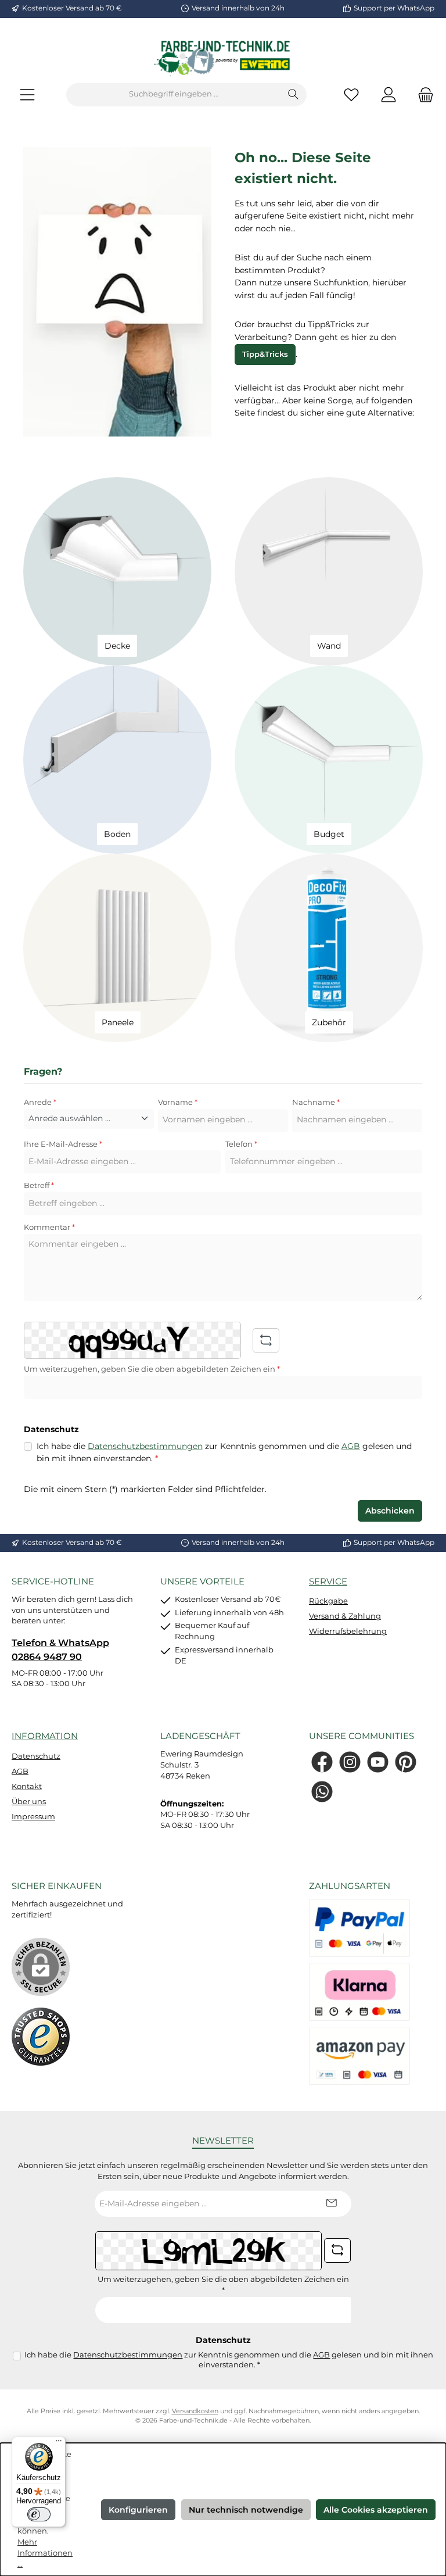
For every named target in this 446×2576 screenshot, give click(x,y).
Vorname (178, 1102)
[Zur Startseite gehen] (223, 58)
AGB (351, 1446)
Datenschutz (36, 1756)
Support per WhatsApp (394, 8)
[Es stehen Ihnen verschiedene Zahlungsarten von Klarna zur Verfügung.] (359, 1992)
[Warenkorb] (422, 94)
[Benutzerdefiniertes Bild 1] (41, 2037)
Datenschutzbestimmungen (145, 1446)
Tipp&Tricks (265, 354)
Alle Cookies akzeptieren (376, 2510)
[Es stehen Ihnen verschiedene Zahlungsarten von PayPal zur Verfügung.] (359, 1928)
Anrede (40, 1102)
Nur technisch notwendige (246, 2510)
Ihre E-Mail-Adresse (63, 1144)
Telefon (241, 1144)
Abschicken (390, 1511)
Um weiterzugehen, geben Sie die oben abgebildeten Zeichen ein (152, 1369)
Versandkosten (195, 2411)
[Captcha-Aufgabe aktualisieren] (266, 1340)
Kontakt (27, 1786)
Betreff (39, 1185)
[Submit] (331, 2204)
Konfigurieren (138, 2510)
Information (45, 1736)
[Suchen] (294, 95)
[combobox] (174, 95)
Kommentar (49, 1227)
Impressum (33, 1817)
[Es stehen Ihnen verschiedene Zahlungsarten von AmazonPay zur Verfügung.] (359, 2056)
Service (328, 1581)
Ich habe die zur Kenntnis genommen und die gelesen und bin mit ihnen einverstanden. (224, 1452)
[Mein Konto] (389, 94)
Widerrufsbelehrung (348, 1631)
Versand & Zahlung (345, 1616)
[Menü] (27, 94)
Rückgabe (328, 1601)
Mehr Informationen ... (45, 2553)
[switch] (39, 2514)
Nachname (316, 1102)
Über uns (29, 1802)
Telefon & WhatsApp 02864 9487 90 (60, 1650)
